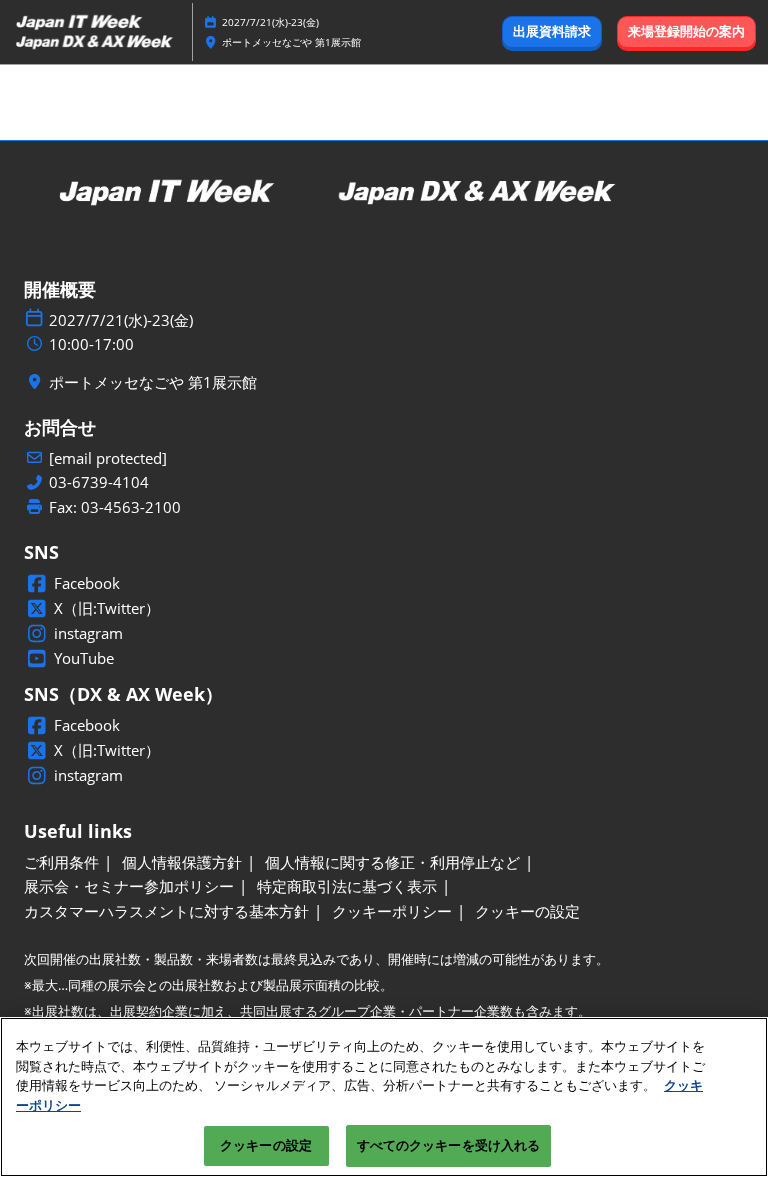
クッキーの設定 (266, 1145)
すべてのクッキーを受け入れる (449, 1145)
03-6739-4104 (99, 482)
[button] (552, 32)
